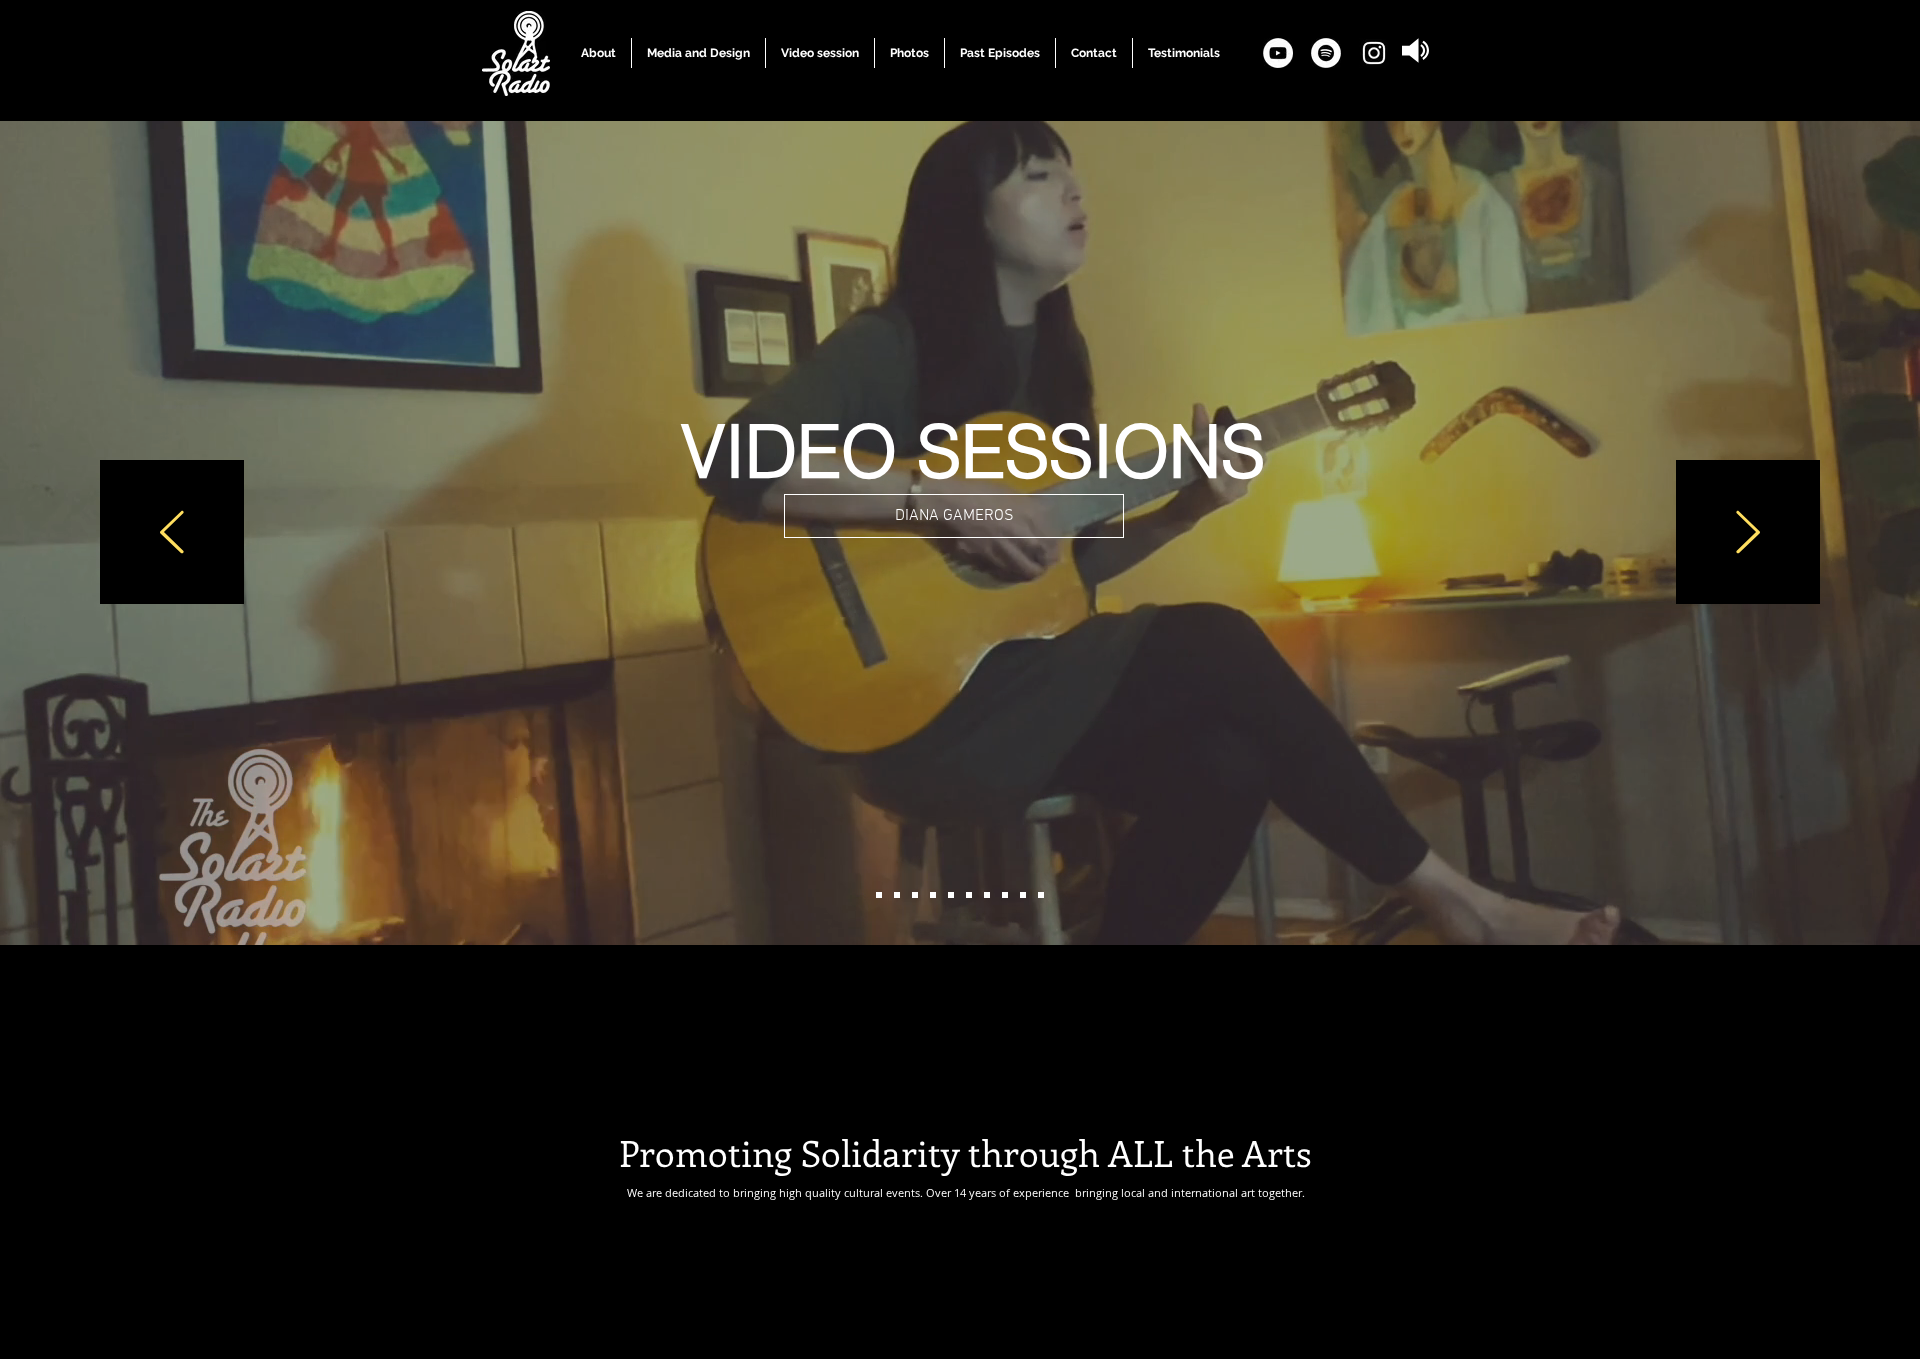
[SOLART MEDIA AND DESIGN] (915, 895)
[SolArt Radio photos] (969, 895)
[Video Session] (879, 895)
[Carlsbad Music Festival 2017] (933, 895)
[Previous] (172, 533)
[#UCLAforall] (987, 895)
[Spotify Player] (957, 1033)
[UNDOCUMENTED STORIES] (1005, 895)
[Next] (1748, 533)
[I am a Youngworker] (1041, 895)
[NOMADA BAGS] (951, 895)
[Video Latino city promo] (1023, 895)
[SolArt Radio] (897, 895)
